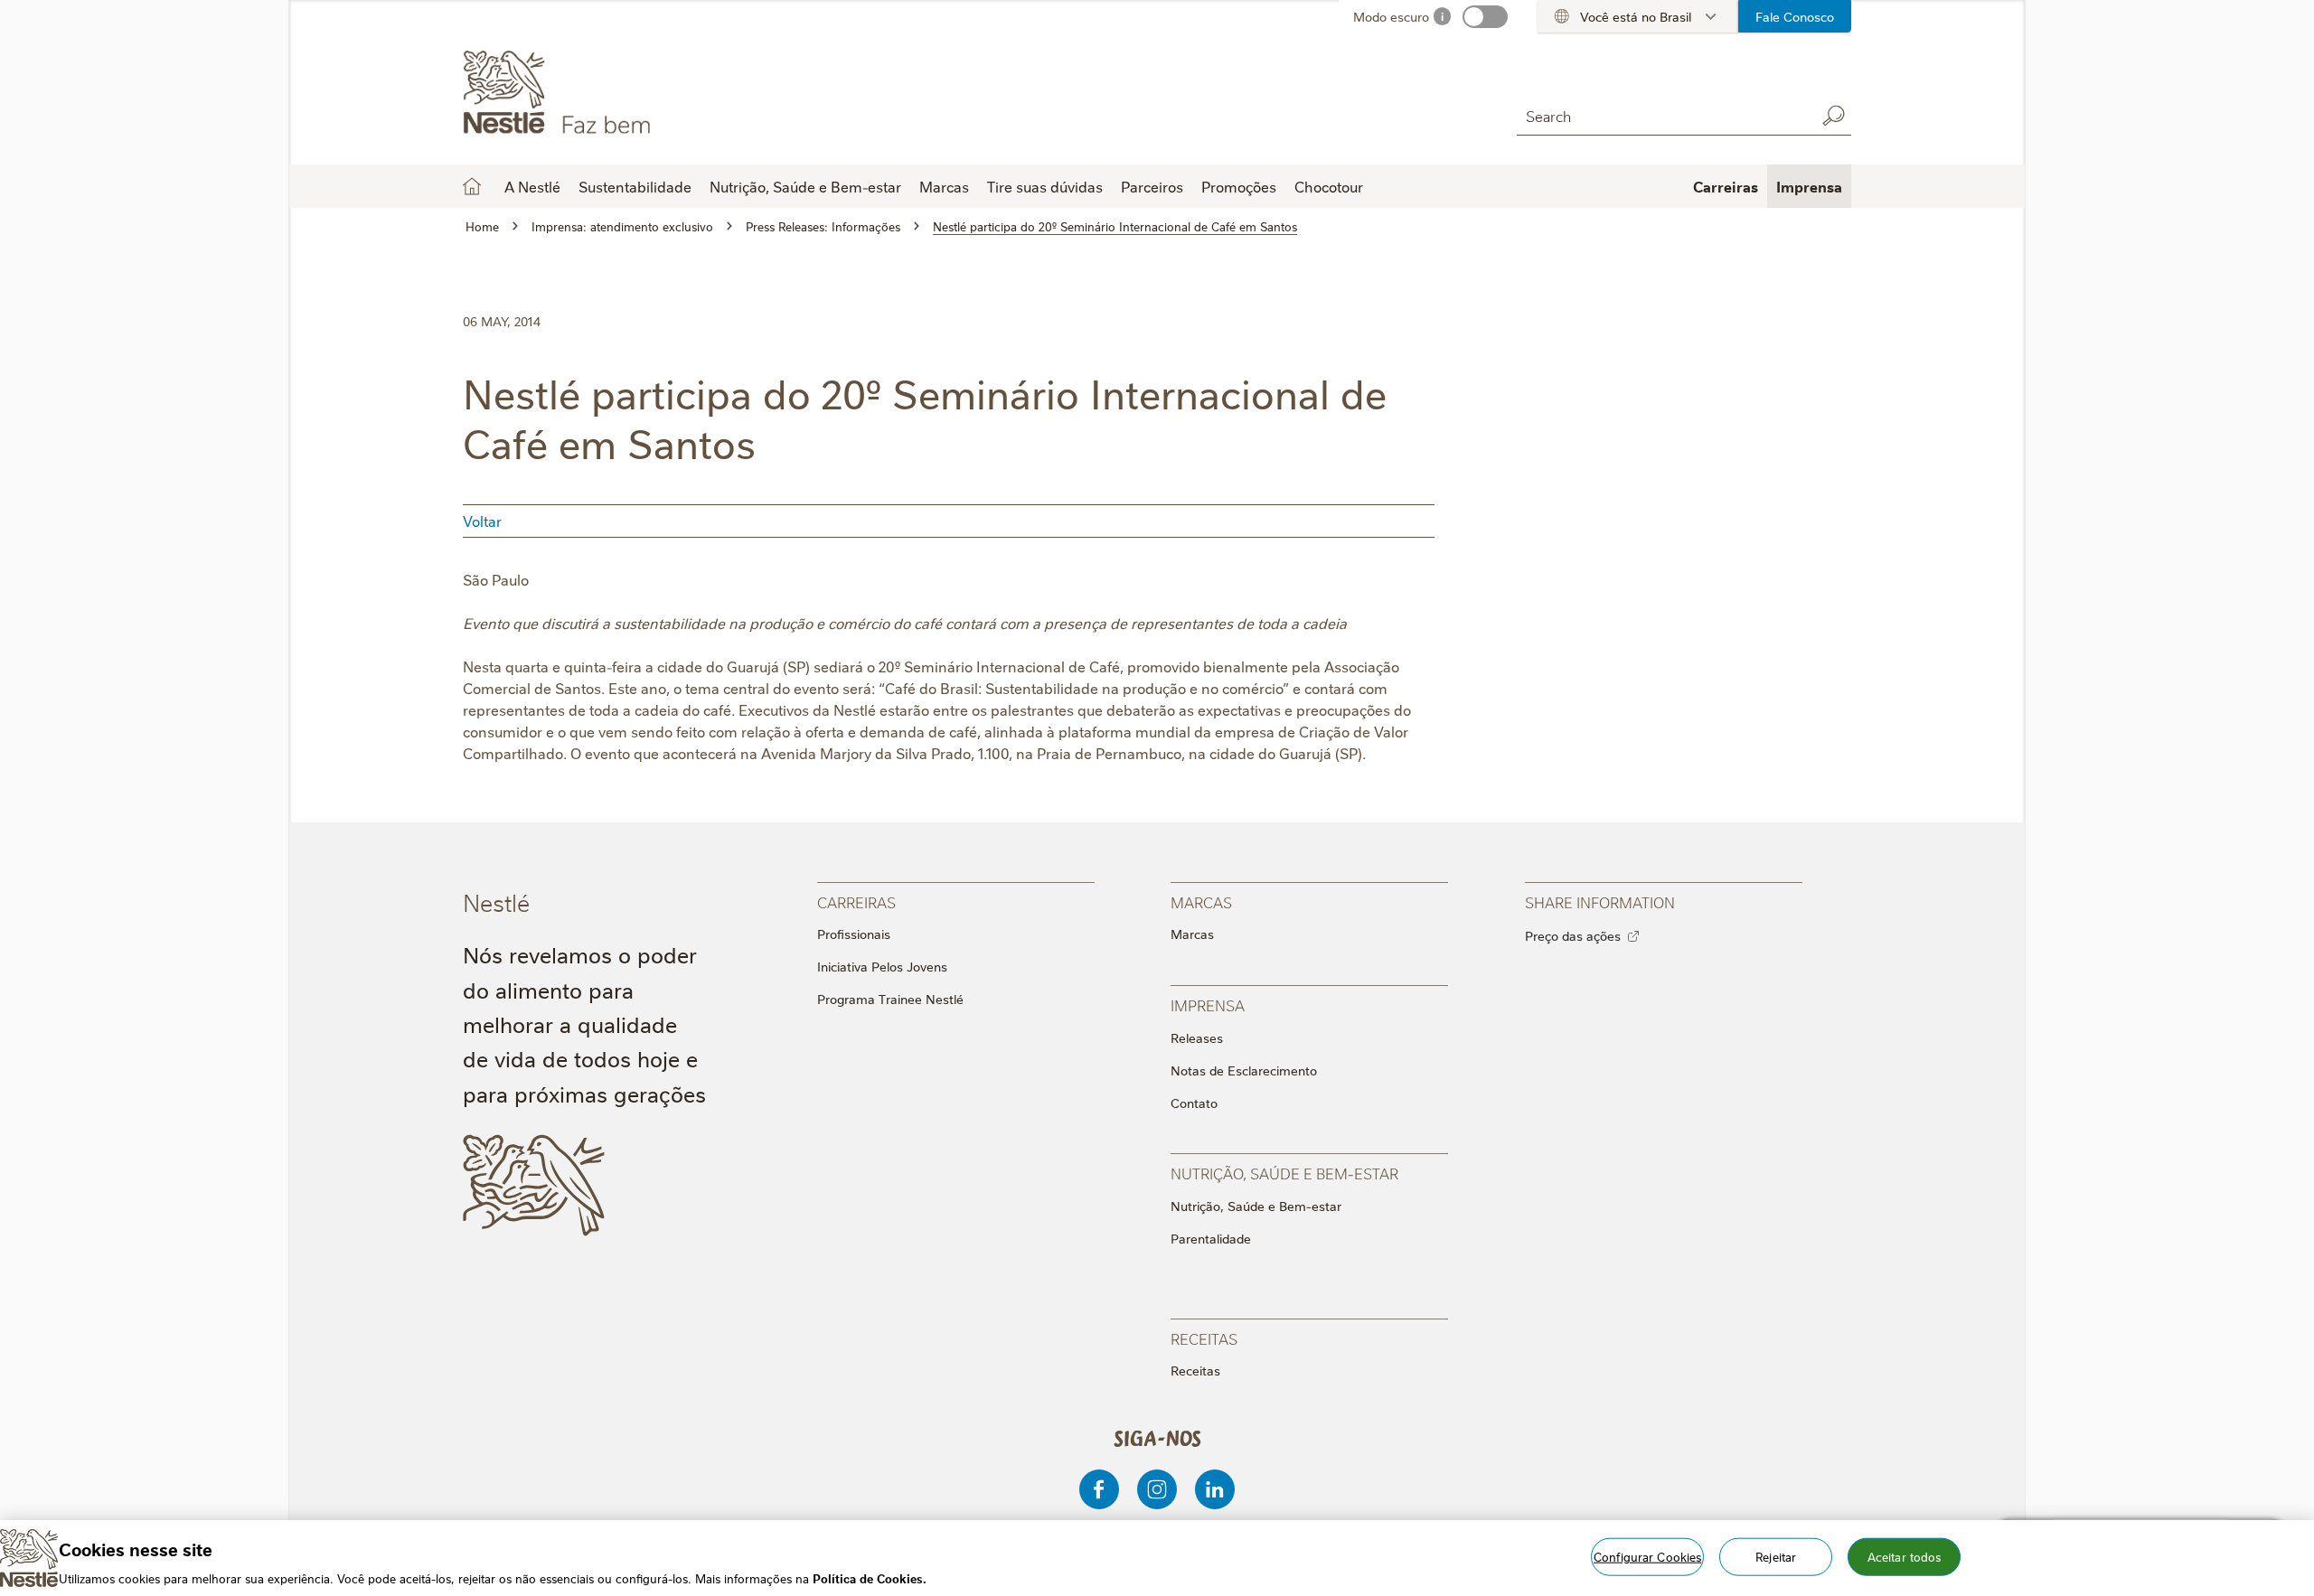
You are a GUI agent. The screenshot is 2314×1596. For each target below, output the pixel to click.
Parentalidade (1211, 1238)
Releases (1197, 1037)
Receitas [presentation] (1204, 1338)
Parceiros (1152, 186)
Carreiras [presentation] (856, 901)
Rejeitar (1776, 1555)
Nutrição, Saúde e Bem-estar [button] (805, 186)
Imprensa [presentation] (1208, 1005)
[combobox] (1661, 115)
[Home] (627, 93)
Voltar (482, 521)
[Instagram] (1157, 1489)
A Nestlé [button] (532, 186)
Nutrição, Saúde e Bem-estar (1256, 1206)
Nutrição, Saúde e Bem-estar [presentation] (1284, 1173)
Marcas (1192, 934)
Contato (1194, 1103)
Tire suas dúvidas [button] (1045, 186)
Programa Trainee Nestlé (890, 999)
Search (1833, 116)
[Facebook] (1099, 1489)
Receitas (1195, 1370)
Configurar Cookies (1647, 1555)
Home (472, 186)
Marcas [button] (944, 186)
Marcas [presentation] (1201, 901)
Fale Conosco (1795, 16)
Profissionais (854, 934)
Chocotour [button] (1329, 186)
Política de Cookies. (870, 1577)
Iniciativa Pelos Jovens (882, 966)
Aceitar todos (1905, 1555)
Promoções (1239, 186)
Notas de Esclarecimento (1244, 1070)
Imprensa (1809, 186)
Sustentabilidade (635, 186)
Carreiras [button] (1726, 186)
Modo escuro (1391, 16)
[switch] (1485, 17)
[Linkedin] (1215, 1489)
